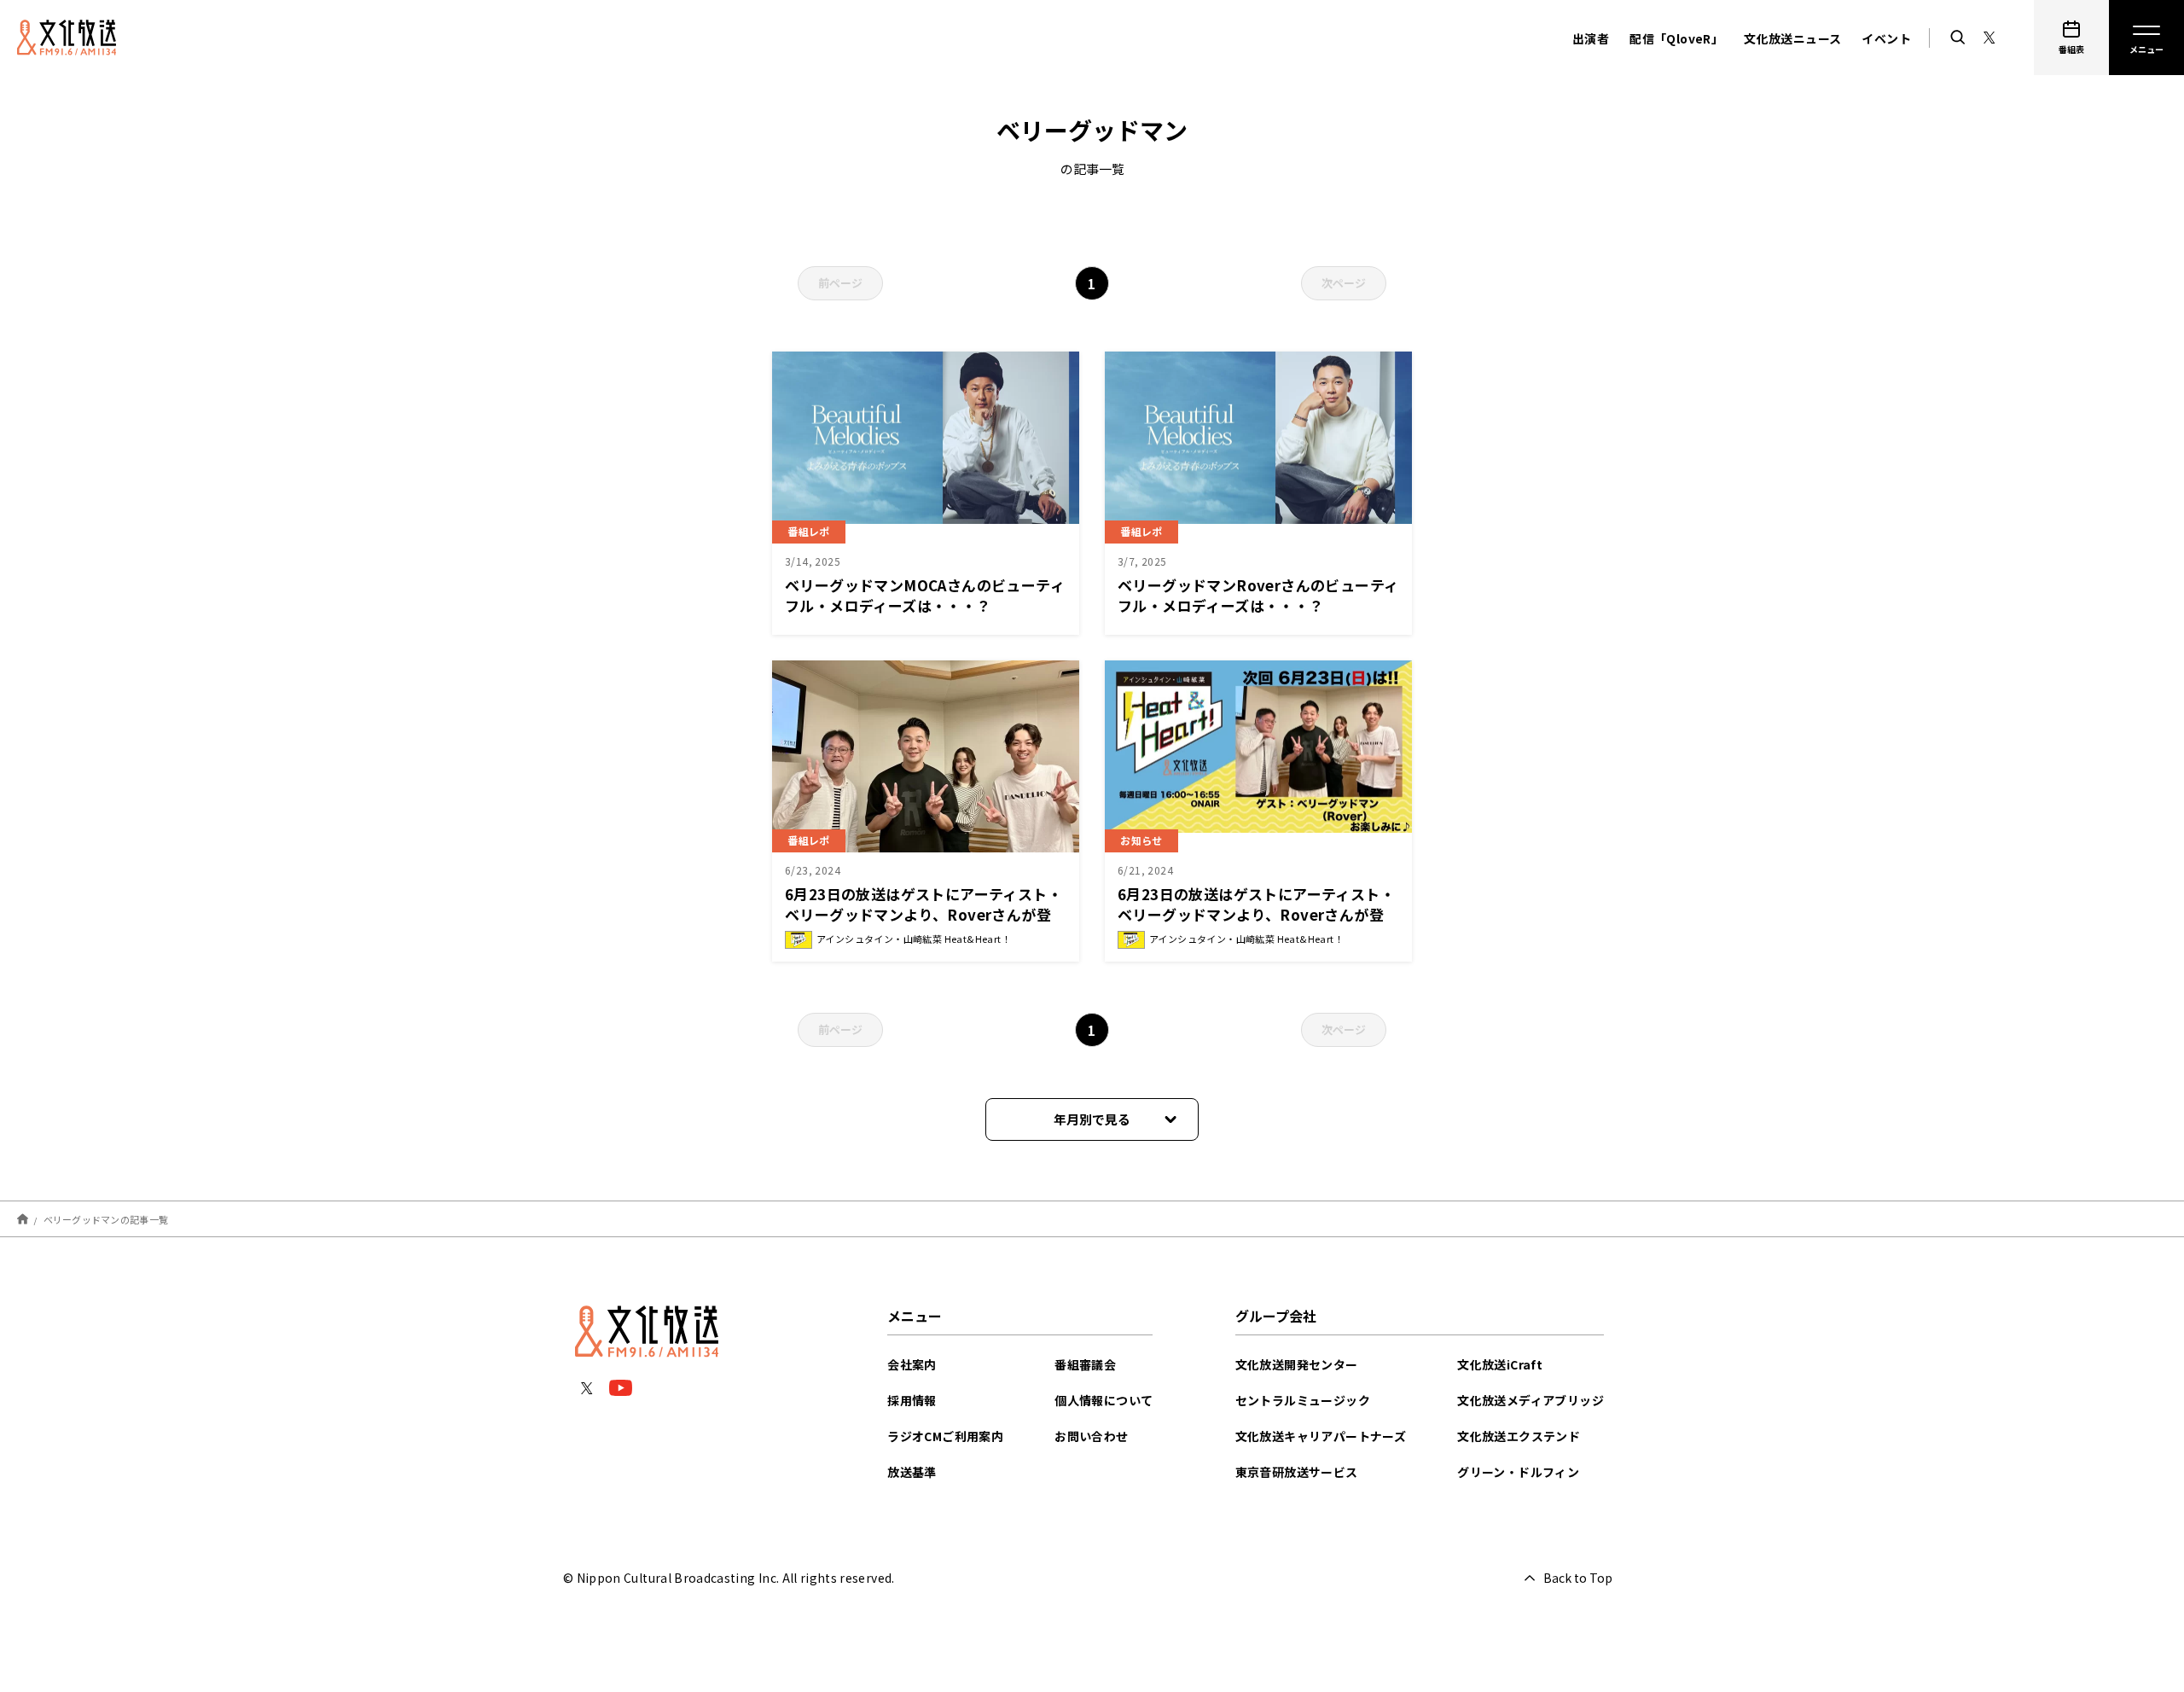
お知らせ (1141, 840)
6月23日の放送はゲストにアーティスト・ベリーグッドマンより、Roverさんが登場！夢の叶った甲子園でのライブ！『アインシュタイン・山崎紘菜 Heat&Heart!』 (926, 924)
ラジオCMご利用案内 (945, 1436)
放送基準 (912, 1472)
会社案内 (912, 1364)
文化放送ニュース (1792, 38)
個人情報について (1104, 1400)
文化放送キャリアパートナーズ (1321, 1436)
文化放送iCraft (1500, 1364)
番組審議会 (1085, 1364)
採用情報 (912, 1400)
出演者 (1591, 38)
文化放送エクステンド (1519, 1436)
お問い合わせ (1091, 1436)
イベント (1886, 38)
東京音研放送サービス (1297, 1472)
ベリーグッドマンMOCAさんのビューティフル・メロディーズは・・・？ (925, 595)
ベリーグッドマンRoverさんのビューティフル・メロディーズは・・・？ (1258, 595)
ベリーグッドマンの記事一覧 (106, 1218)
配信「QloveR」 (1676, 38)
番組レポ (809, 531)
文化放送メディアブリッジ (1531, 1400)
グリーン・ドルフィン (1518, 1472)
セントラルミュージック (1303, 1400)
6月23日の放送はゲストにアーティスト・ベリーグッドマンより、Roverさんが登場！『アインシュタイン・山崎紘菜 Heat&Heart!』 (1256, 924)
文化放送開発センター (1297, 1364)
